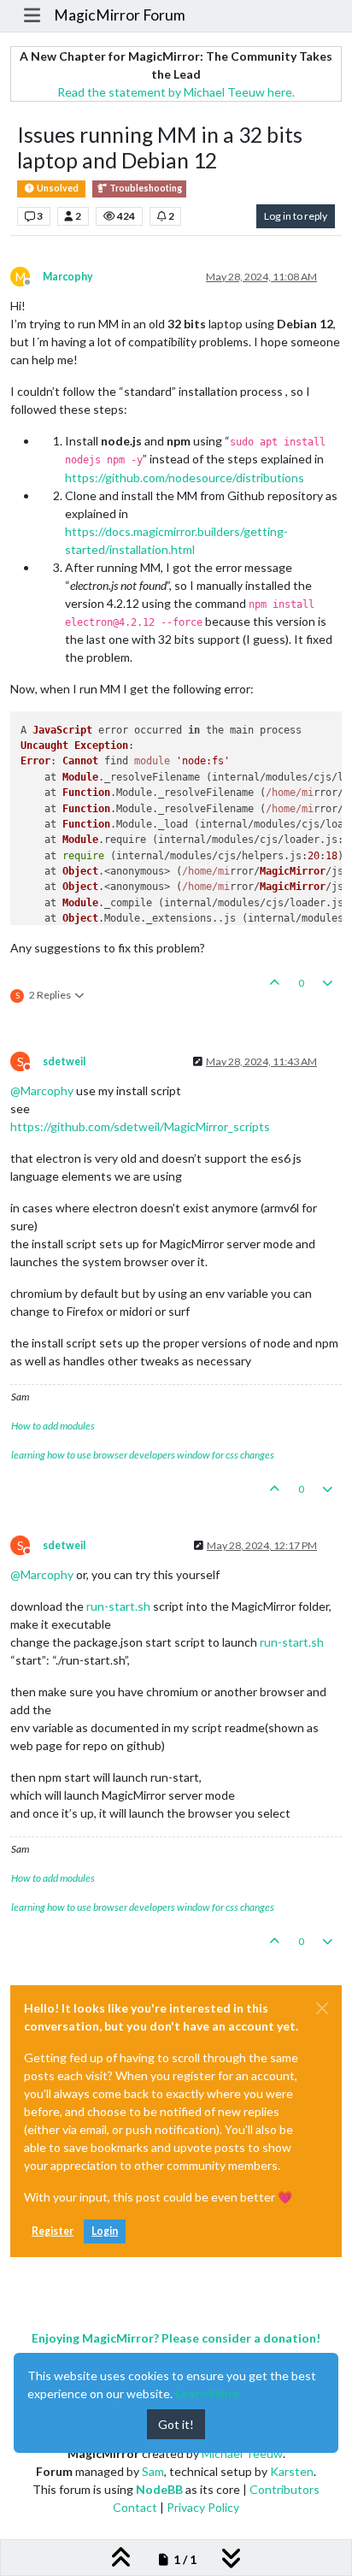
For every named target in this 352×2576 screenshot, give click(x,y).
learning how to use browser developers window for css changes (143, 1455)
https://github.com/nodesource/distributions (185, 477)
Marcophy (68, 277)
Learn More (208, 2393)
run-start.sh (118, 1606)
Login (105, 2231)
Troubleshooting (145, 188)
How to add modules (53, 1426)
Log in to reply (296, 216)
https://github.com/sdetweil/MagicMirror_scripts (140, 1126)
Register (53, 2231)
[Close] (322, 2008)
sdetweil (64, 1061)
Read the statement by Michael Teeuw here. (176, 92)
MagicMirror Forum (120, 15)
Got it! (176, 2424)
